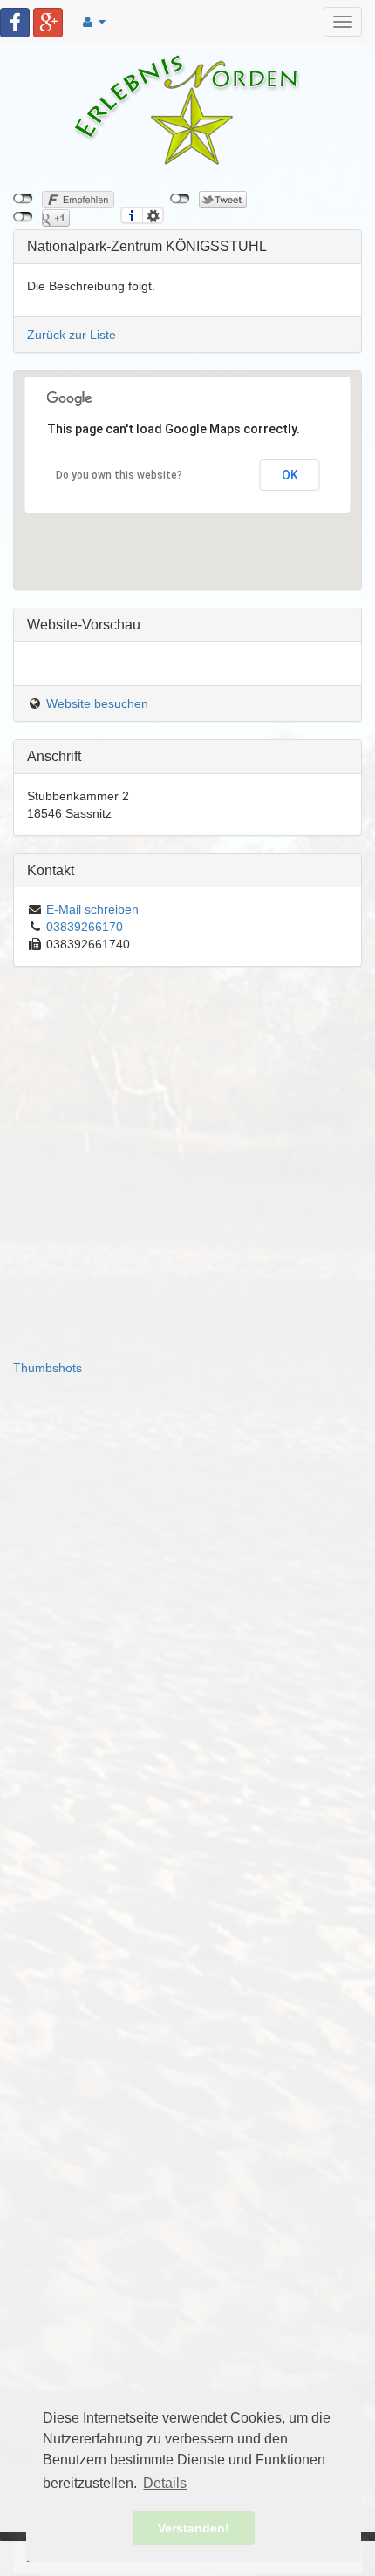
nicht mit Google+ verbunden (23, 217)
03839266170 (85, 927)
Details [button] (165, 2483)
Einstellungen (153, 215)
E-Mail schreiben (92, 909)
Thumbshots (48, 1368)
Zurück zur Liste (72, 335)
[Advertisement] (187, 1172)
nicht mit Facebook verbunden (23, 199)
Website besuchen (97, 703)
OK (290, 475)
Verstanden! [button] (194, 2528)
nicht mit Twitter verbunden (180, 199)
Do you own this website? (119, 475)
